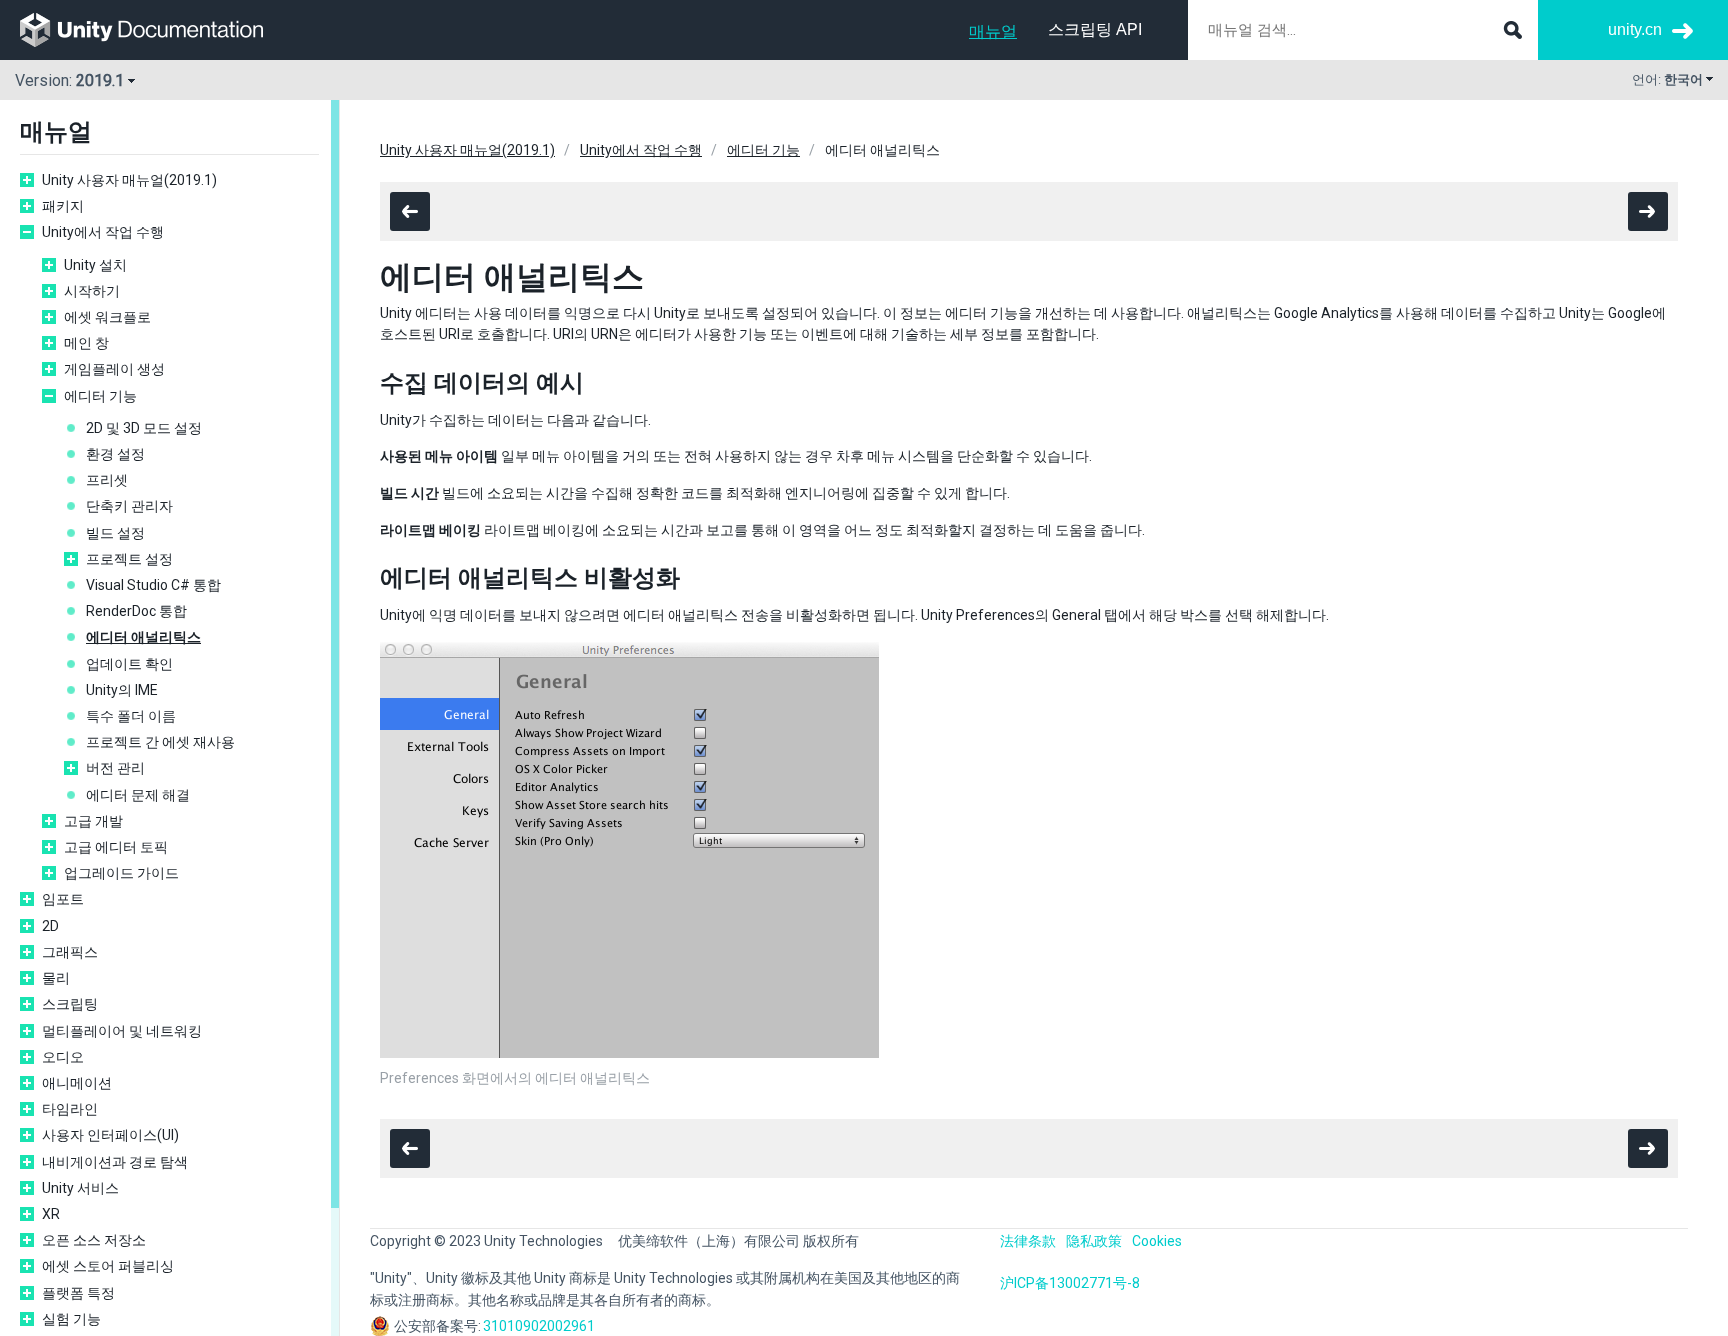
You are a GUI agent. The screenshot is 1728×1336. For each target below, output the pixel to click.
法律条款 (1028, 1241)
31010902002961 (539, 1326)
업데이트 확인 (129, 664)
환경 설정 (115, 454)
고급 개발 (93, 821)
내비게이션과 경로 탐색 (115, 1162)
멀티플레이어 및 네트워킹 (122, 1031)
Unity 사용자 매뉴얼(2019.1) (129, 180)
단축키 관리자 (129, 506)
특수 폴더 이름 (131, 716)
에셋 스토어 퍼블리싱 (108, 1266)
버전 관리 (115, 768)
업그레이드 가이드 (121, 873)
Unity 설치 (95, 265)
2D (50, 926)
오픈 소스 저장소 (94, 1240)
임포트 (63, 899)
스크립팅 (70, 1004)
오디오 (63, 1057)
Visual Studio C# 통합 (153, 585)
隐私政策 (1094, 1241)
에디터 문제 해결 (138, 795)
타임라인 (70, 1109)
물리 (56, 978)
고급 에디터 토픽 (116, 847)
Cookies (1157, 1241)
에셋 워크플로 (107, 317)
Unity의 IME (122, 690)
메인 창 (86, 343)
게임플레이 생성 (114, 369)
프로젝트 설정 (129, 559)
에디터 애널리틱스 (143, 637)
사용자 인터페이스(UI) (110, 1135)
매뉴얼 (993, 31)
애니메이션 (77, 1083)
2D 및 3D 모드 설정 (144, 428)
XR (51, 1214)
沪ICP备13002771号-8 (1070, 1283)
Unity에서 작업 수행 (103, 232)
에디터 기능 (100, 396)
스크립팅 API (1095, 29)
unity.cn (1635, 29)
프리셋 (107, 480)
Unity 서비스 (80, 1188)
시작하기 (92, 291)
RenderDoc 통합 (136, 611)
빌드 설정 (115, 533)
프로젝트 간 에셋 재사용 (160, 742)
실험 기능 (71, 1319)
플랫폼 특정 (78, 1293)
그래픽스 (70, 952)
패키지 (63, 206)
